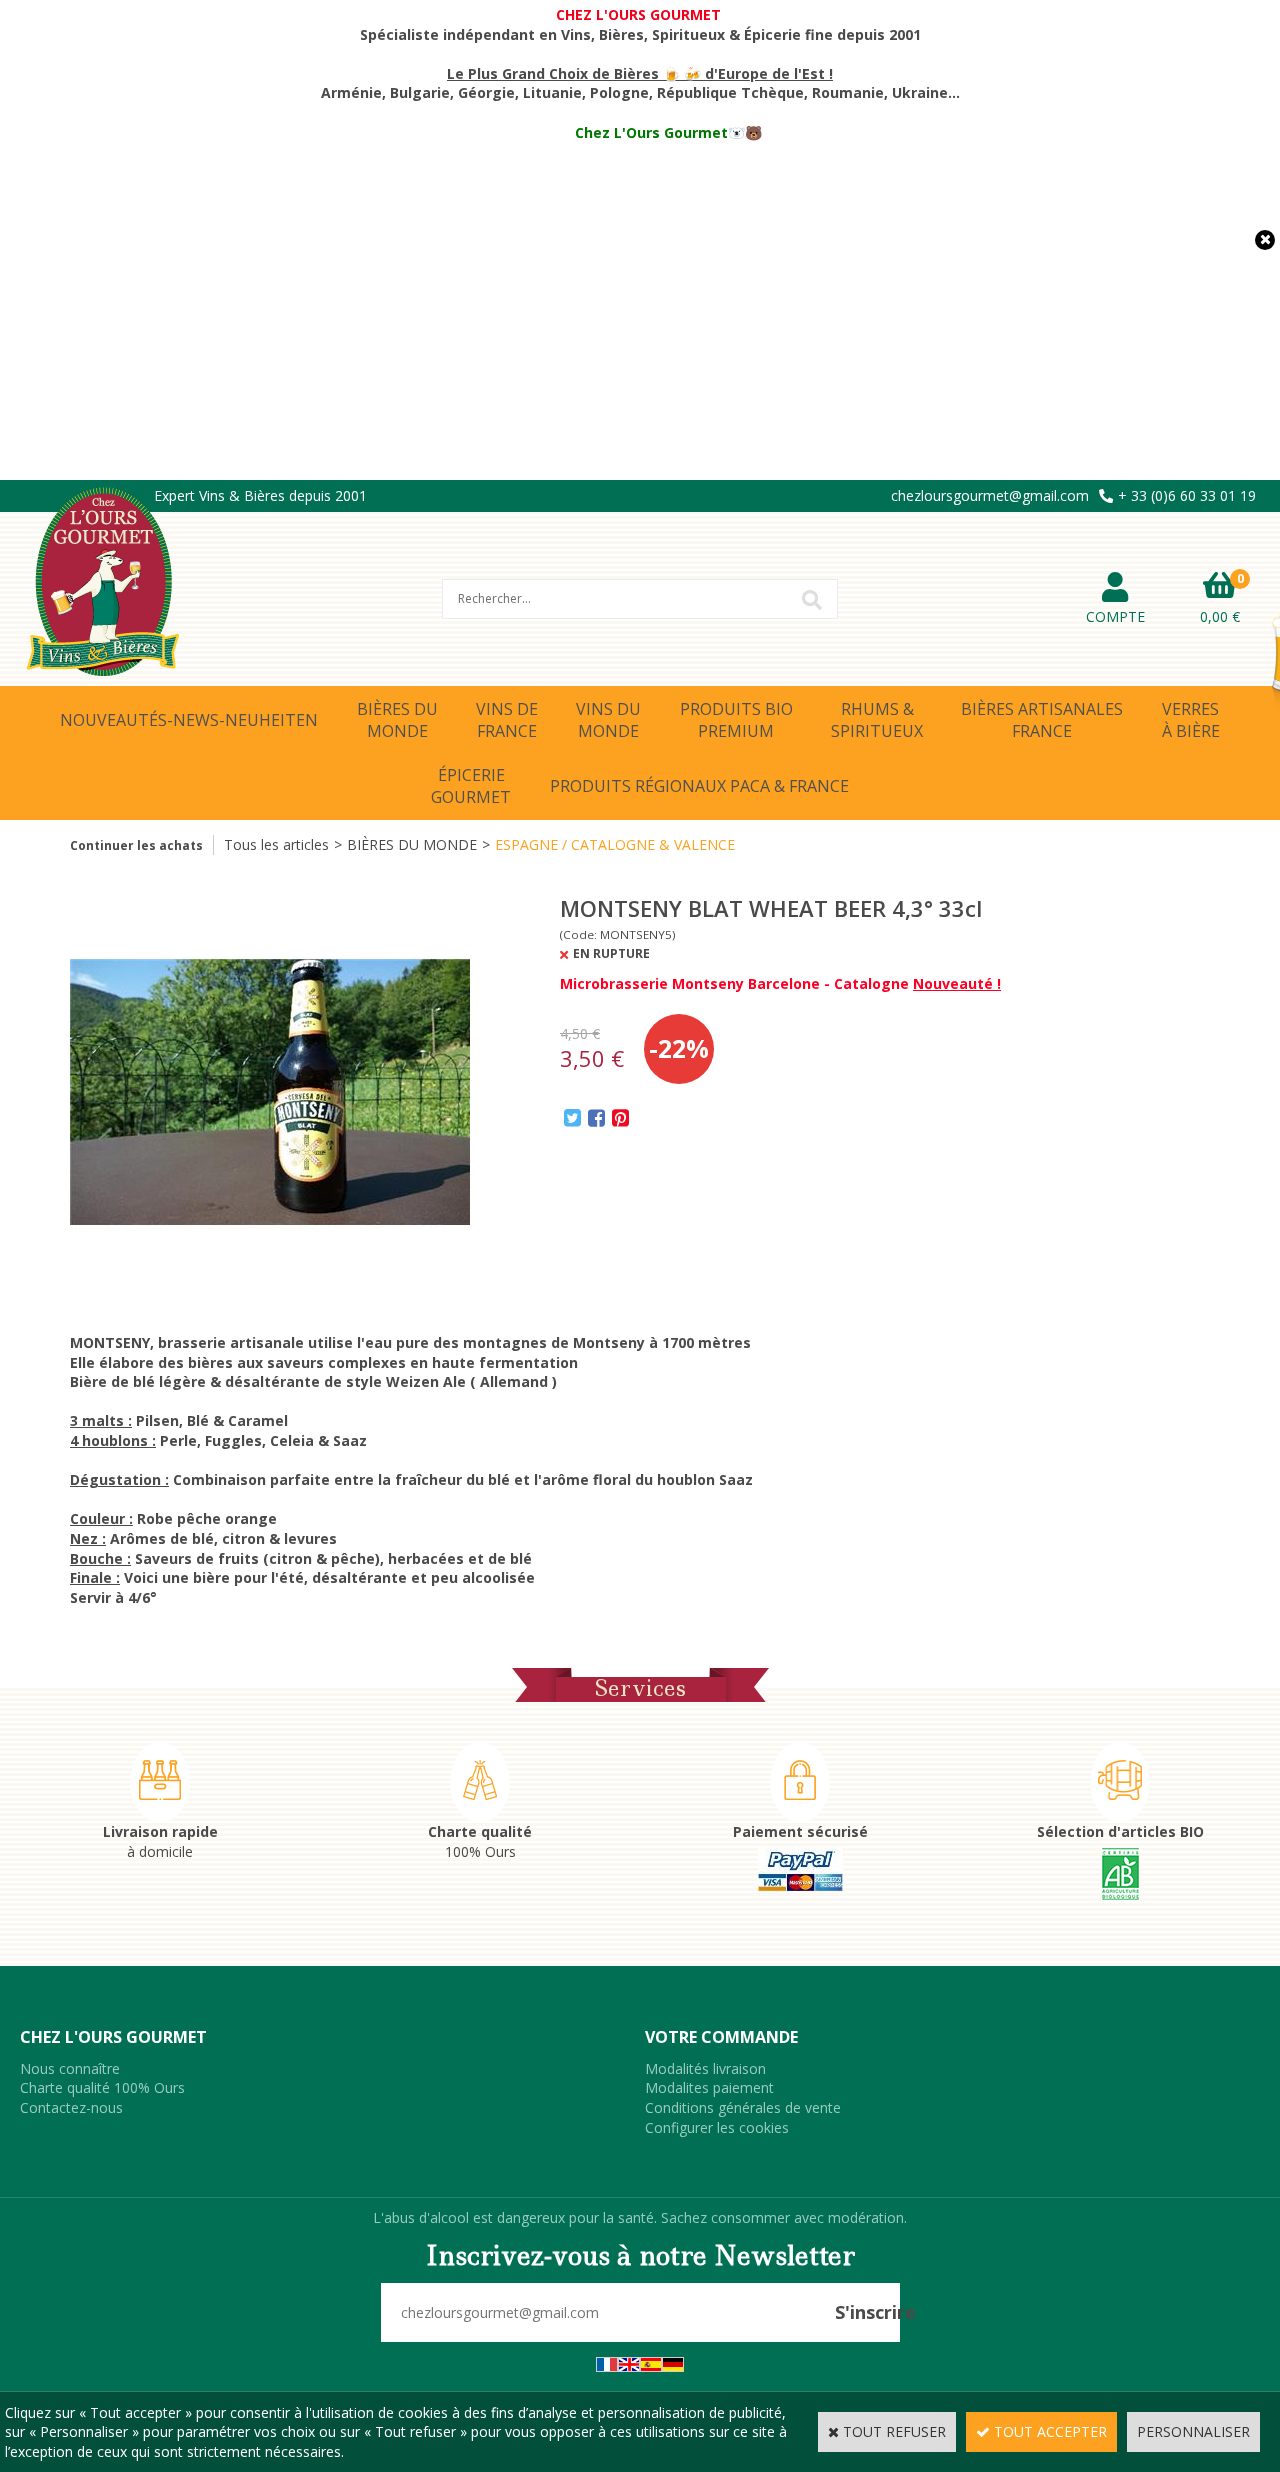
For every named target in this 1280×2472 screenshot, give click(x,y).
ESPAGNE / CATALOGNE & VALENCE (615, 844)
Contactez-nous (71, 2107)
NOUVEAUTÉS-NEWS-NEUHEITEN (189, 720)
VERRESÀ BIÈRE (1191, 720)
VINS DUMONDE (608, 720)
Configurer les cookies (717, 2127)
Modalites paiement (709, 2087)
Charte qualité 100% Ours (102, 2087)
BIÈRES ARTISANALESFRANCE (1042, 720)
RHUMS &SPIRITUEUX (877, 720)
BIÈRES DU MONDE (412, 844)
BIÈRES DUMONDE (397, 720)
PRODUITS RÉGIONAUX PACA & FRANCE (699, 786)
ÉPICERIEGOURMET (471, 786)
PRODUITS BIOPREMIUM (736, 720)
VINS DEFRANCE (507, 720)
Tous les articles (276, 844)
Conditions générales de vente (743, 2107)
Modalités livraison (705, 2068)
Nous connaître (70, 2068)
